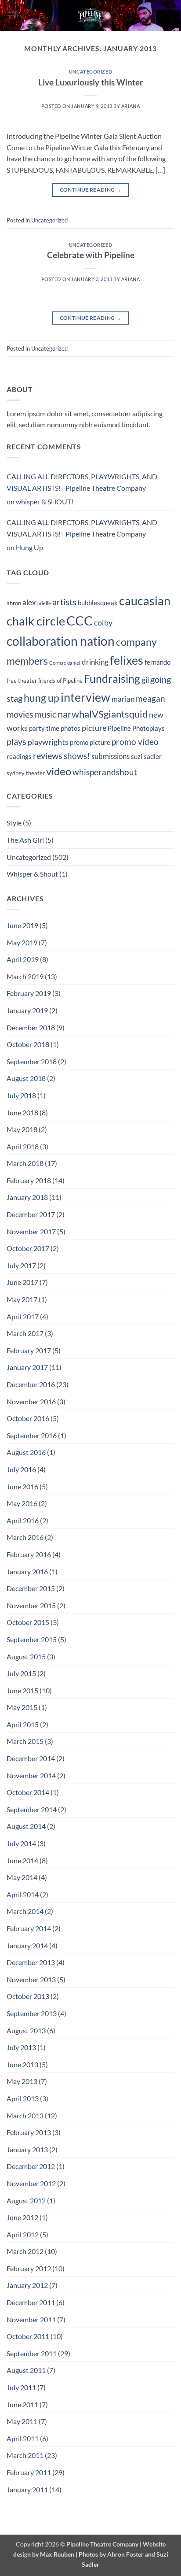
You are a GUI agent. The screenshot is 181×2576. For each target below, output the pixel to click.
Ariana (130, 106)
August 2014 (26, 1826)
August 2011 (26, 2370)
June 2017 (22, 1282)
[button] (12, 15)
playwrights (48, 742)
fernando (157, 662)
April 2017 (23, 1316)
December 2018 (31, 1027)
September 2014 (32, 1809)
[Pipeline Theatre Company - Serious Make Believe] (90, 15)
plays (16, 741)
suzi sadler (146, 756)
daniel (74, 663)
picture (94, 728)
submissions (110, 756)
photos (71, 728)
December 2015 (31, 1588)
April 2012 (23, 2234)
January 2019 (27, 1010)
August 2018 (26, 1078)
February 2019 (29, 993)
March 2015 (25, 1741)
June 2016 (22, 1486)
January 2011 (27, 2489)
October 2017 (28, 1248)
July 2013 (21, 2047)
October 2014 (28, 1792)
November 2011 (31, 2319)
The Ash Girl (25, 840)
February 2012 (29, 2268)
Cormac (58, 663)
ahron (14, 603)
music (45, 714)
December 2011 (31, 2302)
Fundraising (112, 679)
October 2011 (28, 2336)
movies (20, 714)
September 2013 (32, 2013)
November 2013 (31, 1979)
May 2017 (22, 1299)
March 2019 (25, 976)
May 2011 (22, 2421)
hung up (42, 698)
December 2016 (31, 1384)
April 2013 (23, 2098)
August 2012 (26, 2200)
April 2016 (23, 1520)
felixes (127, 660)
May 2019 (22, 942)
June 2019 (22, 925)
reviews (48, 755)
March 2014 (25, 1911)
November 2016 (31, 1401)
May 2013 (22, 2081)
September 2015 (32, 1639)
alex (29, 603)
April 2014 (23, 1894)
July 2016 (21, 1469)
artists (64, 602)
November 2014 (31, 1775)
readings (19, 756)
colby (103, 623)
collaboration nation (61, 641)
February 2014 (29, 1928)
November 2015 (31, 1605)
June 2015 (22, 1690)
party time (44, 728)
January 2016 (27, 1571)
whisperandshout (105, 772)
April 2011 (23, 2438)
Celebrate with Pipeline (91, 255)
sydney (16, 773)
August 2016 (26, 1452)
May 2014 (22, 1877)
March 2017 (25, 1333)
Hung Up (29, 547)
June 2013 (22, 2064)
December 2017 (31, 1214)
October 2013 (28, 1996)
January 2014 (27, 1945)
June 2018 (22, 1112)
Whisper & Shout (32, 874)
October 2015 (28, 1622)
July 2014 (21, 1843)
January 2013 (27, 2149)
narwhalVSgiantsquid (103, 714)
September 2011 (32, 2353)
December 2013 (31, 1962)
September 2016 (32, 1435)
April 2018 (23, 1146)
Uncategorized (90, 72)
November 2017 (31, 1231)
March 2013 (25, 2115)
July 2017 (21, 1265)
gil (145, 680)
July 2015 (21, 1673)
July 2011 (21, 2387)
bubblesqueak (98, 603)
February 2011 (29, 2472)
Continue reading (91, 190)
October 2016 (28, 1418)
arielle (44, 603)
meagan (150, 698)
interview (85, 697)
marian (123, 699)
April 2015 (23, 1724)
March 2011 (25, 2455)
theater (35, 773)
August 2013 (26, 2030)
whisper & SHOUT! (45, 502)
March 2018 (25, 1163)
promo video (135, 742)
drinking (95, 662)
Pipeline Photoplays (136, 728)
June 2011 (22, 2404)
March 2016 (25, 1537)
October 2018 (28, 1044)
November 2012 (31, 2183)
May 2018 (22, 1129)
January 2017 (27, 1367)
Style (14, 823)
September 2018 (32, 1061)
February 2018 (29, 1180)
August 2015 (26, 1656)
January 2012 (27, 2285)
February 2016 (29, 1554)
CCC (80, 620)
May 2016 (22, 1503)
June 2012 (22, 2217)
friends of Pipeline (60, 681)
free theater (22, 681)
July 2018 (21, 1095)
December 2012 (31, 2166)
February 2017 (29, 1350)
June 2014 (22, 1860)
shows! (77, 756)
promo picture (90, 742)
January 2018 (27, 1197)
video (59, 771)
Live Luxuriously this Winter (91, 82)
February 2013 (29, 2132)
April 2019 (23, 959)
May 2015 (22, 1707)
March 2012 (25, 2251)
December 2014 (31, 1758)
